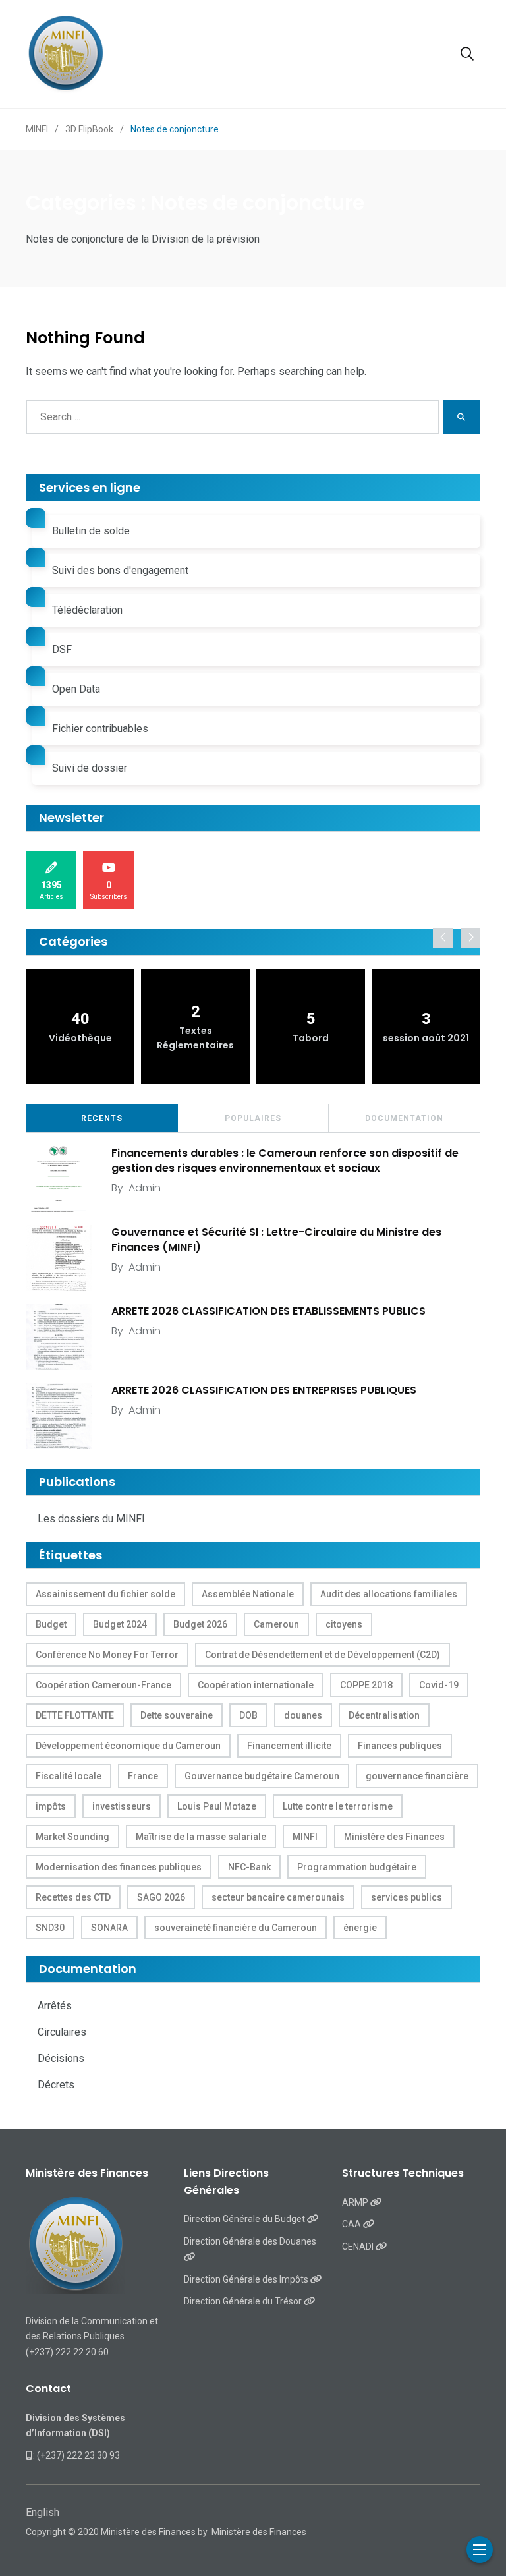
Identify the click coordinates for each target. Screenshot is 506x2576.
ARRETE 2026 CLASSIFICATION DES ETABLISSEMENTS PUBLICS (268, 1311)
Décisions (61, 2058)
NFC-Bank (249, 1867)
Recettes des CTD (73, 1897)
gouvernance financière (417, 1776)
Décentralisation (384, 1715)
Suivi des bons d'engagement (120, 570)
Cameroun (276, 1624)
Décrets (56, 2085)
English (42, 2512)
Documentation (404, 1118)
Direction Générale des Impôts (247, 2279)
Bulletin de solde (91, 531)
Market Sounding (72, 1837)
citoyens (344, 1624)
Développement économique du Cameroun (128, 1746)
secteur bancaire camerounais (278, 1897)
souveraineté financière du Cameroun (236, 1928)
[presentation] (443, 938)
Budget (51, 1624)
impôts (51, 1806)
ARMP (356, 2202)
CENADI (359, 2247)
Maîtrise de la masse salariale (201, 1837)
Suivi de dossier (90, 768)
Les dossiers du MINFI (91, 1519)
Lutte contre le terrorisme (338, 1806)
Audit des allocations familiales (389, 1594)
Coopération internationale (256, 1685)
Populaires (253, 1118)
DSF (62, 649)
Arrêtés (55, 2006)
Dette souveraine (177, 1715)
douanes (303, 1715)
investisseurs (122, 1806)
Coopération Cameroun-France (103, 1685)
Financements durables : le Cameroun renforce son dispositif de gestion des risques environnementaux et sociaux (285, 1160)
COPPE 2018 (366, 1685)
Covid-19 (439, 1685)
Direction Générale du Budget (245, 2219)
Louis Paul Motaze (217, 1806)
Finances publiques (400, 1746)
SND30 (50, 1928)
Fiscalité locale (69, 1776)
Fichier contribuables (100, 729)
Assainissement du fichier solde (105, 1594)
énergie (360, 1928)
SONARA (109, 1928)
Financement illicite (289, 1746)
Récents (102, 1118)
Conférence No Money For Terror (107, 1655)
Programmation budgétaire (357, 1867)
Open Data (76, 689)
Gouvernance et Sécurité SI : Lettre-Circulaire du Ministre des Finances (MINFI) (276, 1239)
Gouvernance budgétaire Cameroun (262, 1776)
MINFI (305, 1837)
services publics (407, 1897)
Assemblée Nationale (248, 1594)
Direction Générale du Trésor (244, 2301)
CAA (352, 2224)
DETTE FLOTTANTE (75, 1715)
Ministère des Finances (394, 1837)
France (143, 1776)
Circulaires (62, 2032)
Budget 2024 (120, 1624)
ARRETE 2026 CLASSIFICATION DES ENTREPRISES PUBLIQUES (264, 1390)
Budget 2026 (200, 1624)
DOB (248, 1715)
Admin (145, 1188)
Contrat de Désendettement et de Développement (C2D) (323, 1655)
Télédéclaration (87, 610)
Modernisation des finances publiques (119, 1867)
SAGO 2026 (161, 1897)
